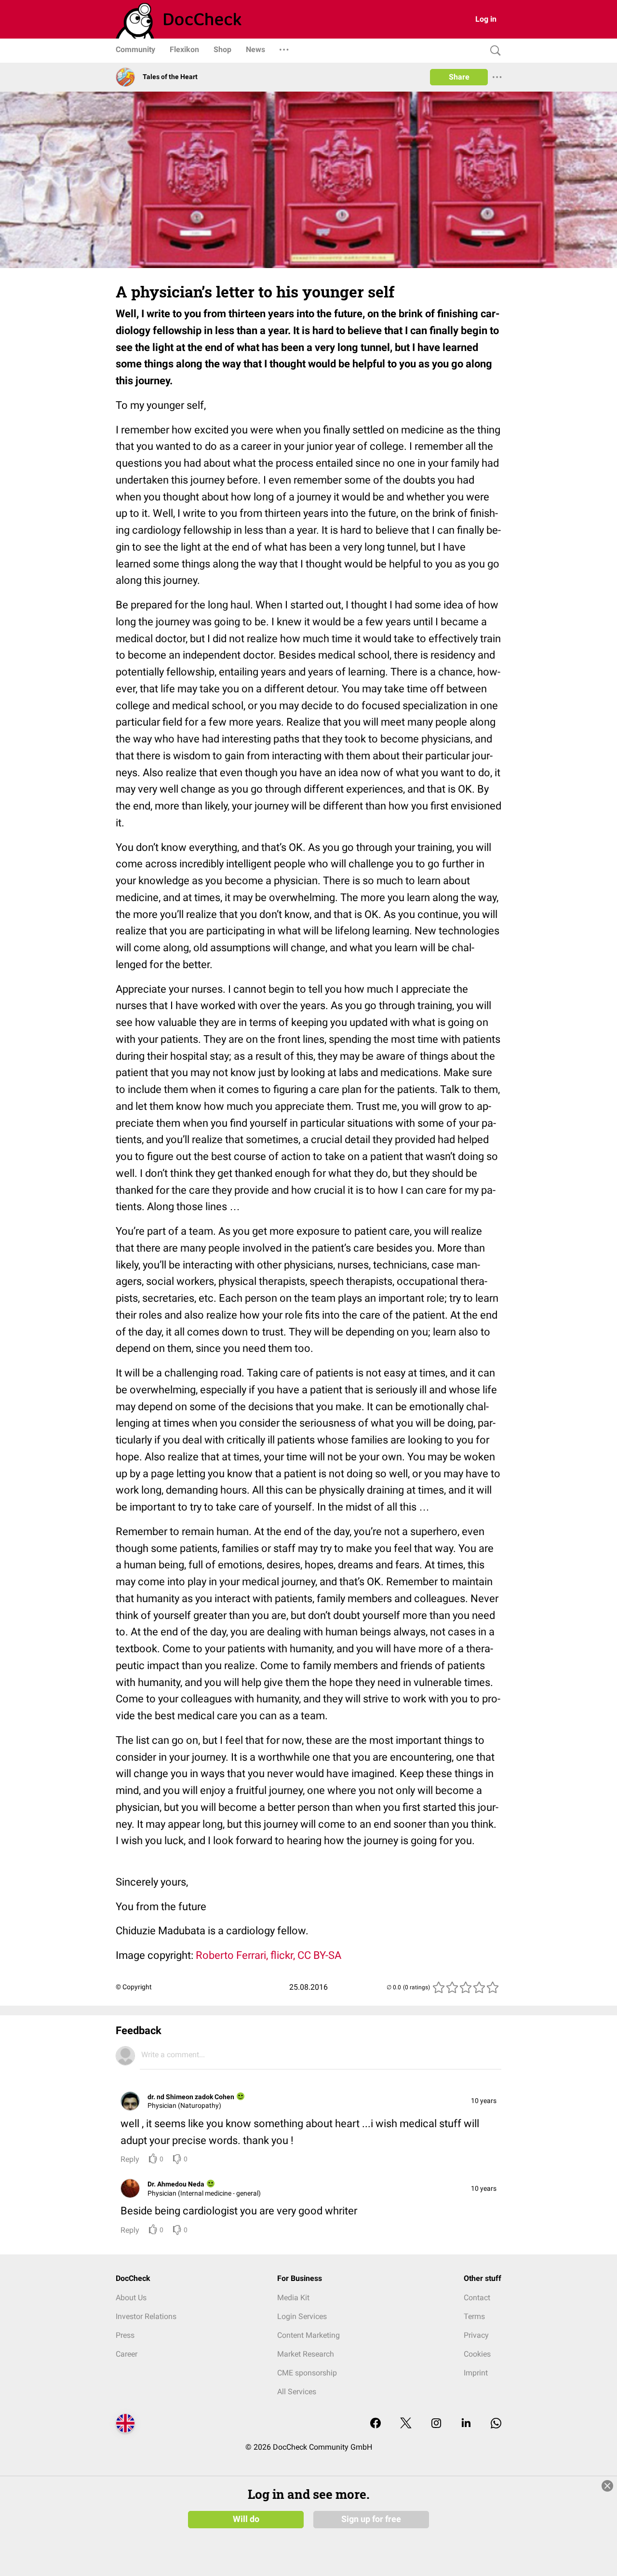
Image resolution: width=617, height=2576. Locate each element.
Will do (246, 2519)
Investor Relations (146, 2316)
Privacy (476, 2335)
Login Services (302, 2316)
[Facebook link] (376, 2424)
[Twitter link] (406, 2424)
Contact (477, 2298)
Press (125, 2335)
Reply (130, 2159)
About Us (131, 2298)
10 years (484, 2101)
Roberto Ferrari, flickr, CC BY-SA (268, 1955)
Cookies (477, 2354)
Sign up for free (371, 2519)
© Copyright (134, 1987)
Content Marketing (308, 2335)
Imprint (476, 2373)
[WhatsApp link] (496, 2424)
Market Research (306, 2354)
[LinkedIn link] (466, 2424)
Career (127, 2354)
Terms (474, 2316)
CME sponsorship (307, 2373)
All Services (297, 2392)
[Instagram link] (436, 2424)
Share (459, 77)
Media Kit (293, 2298)
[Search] (493, 51)
